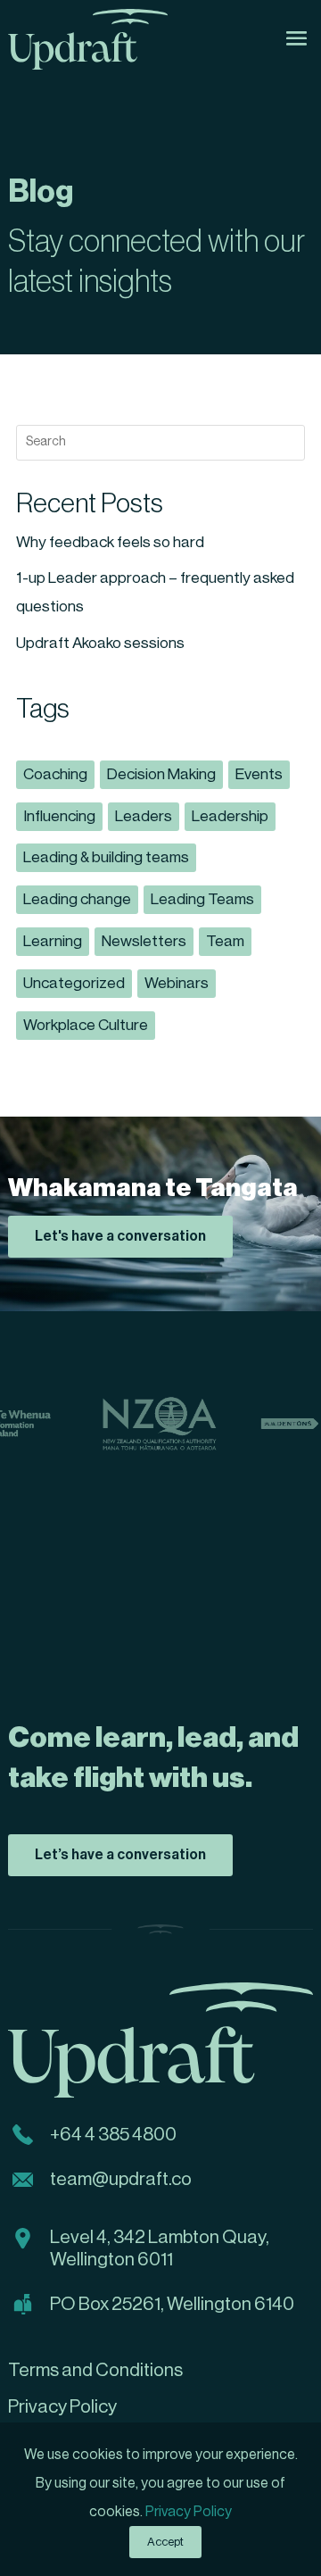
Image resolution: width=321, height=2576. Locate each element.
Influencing (59, 816)
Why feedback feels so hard (110, 542)
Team (225, 941)
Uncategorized (74, 983)
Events (259, 774)
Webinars (177, 983)
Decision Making (161, 774)
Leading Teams (202, 899)
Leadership (230, 816)
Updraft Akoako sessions (100, 643)
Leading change (77, 899)
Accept (165, 2542)
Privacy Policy (189, 2512)
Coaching (55, 774)
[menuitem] (160, 2371)
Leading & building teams (106, 857)
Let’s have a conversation (120, 1855)
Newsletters (144, 941)
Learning (53, 941)
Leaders (144, 816)
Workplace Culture (86, 1025)
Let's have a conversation (120, 1236)
